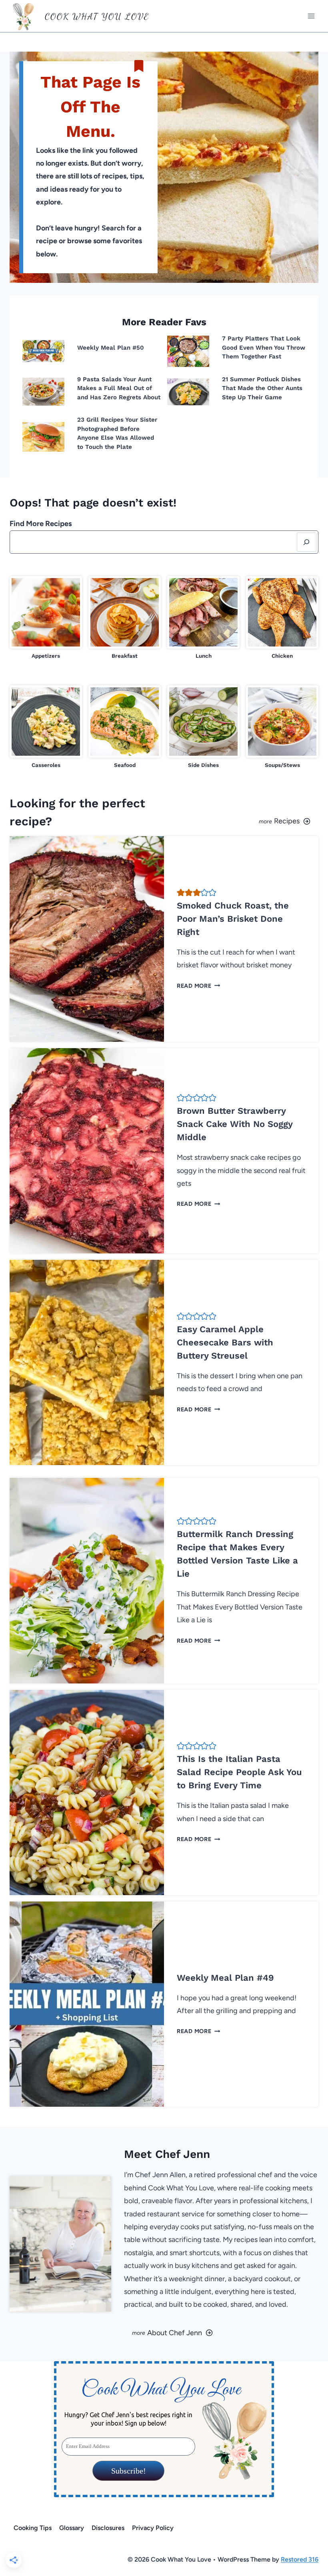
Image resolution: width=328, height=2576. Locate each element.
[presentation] (43, 351)
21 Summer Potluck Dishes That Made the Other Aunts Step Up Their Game (262, 388)
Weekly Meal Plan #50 (111, 348)
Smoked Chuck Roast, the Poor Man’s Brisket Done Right (233, 919)
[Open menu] (311, 16)
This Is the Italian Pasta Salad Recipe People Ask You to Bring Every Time (239, 1772)
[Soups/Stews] (282, 727)
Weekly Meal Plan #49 (225, 1978)
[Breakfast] (125, 618)
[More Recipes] (244, 812)
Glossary (72, 2528)
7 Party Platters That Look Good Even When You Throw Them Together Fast (264, 347)
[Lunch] (203, 618)
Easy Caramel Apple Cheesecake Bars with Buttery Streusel (225, 1342)
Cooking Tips (33, 2528)
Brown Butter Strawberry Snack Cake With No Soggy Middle (235, 1124)
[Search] (307, 542)
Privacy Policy (153, 2528)
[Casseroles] (46, 727)
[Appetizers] (46, 618)
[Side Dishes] (203, 727)
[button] (181, 893)
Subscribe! (128, 2471)
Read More (196, 986)
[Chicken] (282, 618)
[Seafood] (125, 727)
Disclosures (108, 2528)
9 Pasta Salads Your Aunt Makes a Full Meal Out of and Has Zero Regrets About (119, 388)
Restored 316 (300, 2559)
